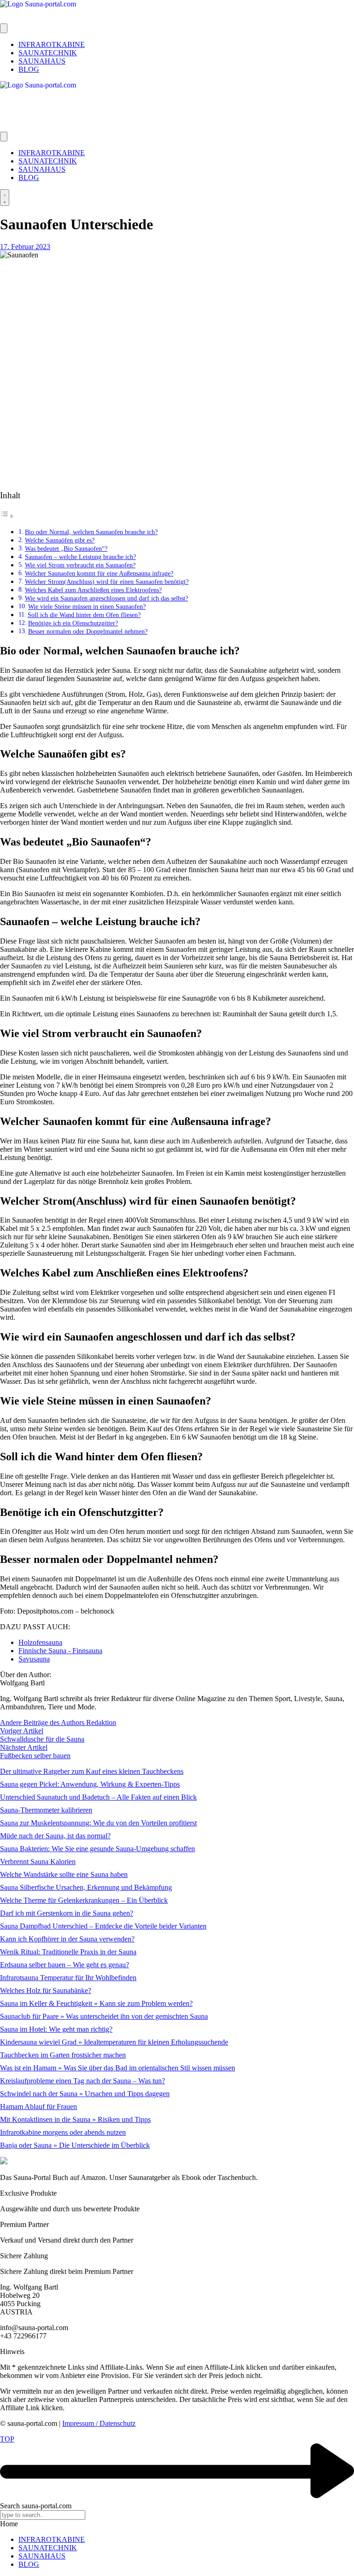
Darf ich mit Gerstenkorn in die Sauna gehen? (67, 1913)
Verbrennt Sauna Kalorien (38, 1862)
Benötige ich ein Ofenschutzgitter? (73, 623)
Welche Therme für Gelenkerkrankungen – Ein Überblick (84, 1900)
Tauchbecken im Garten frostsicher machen (63, 2055)
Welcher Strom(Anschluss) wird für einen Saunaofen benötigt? (107, 582)
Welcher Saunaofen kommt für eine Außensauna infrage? (99, 573)
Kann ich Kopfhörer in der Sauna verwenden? (67, 1939)
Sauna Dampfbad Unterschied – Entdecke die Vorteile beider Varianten (103, 1926)
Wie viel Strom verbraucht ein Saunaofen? (80, 565)
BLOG (29, 2564)
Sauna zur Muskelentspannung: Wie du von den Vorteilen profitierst (98, 1823)
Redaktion (101, 1722)
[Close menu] (4, 137)
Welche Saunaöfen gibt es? (60, 540)
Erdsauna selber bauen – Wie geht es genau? (65, 1965)
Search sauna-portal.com (36, 2506)
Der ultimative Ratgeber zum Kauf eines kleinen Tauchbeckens (92, 1771)
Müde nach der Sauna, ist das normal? (55, 1836)
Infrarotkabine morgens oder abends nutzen (63, 2132)
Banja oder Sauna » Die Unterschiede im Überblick (75, 2145)
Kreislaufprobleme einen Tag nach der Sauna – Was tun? (83, 2081)
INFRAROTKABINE (52, 2539)
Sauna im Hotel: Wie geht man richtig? (56, 2029)
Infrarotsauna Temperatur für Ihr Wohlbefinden (68, 1978)
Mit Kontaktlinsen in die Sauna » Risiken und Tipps (75, 2119)
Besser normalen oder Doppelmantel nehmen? (88, 631)
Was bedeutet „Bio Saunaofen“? (66, 548)
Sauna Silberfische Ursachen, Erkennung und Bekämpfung (86, 1887)
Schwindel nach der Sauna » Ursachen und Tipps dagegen (85, 2094)
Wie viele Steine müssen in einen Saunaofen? (87, 606)
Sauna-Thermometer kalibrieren (46, 1810)
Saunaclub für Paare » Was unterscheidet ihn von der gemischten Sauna (104, 2016)
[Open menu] (4, 28)
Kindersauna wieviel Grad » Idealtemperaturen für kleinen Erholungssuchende (114, 2042)
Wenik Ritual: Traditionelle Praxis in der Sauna (68, 1952)
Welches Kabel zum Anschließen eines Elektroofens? (93, 590)
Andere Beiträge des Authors (43, 1722)
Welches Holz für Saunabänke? (46, 1990)
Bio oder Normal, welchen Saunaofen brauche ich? (91, 532)
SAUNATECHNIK (48, 2548)
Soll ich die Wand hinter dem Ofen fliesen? (84, 615)
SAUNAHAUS (42, 2556)
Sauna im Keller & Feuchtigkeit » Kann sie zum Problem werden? (96, 2003)
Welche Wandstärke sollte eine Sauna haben (64, 1874)
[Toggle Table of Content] (7, 516)
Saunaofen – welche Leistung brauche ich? (80, 557)
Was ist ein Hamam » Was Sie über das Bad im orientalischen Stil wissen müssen (118, 2068)
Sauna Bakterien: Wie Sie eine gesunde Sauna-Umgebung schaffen (97, 1849)
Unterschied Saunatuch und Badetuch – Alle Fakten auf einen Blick (98, 1797)
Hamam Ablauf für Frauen (38, 2107)
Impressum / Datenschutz (99, 2423)
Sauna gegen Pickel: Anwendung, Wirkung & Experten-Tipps (90, 1784)
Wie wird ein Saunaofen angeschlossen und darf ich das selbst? (106, 598)
